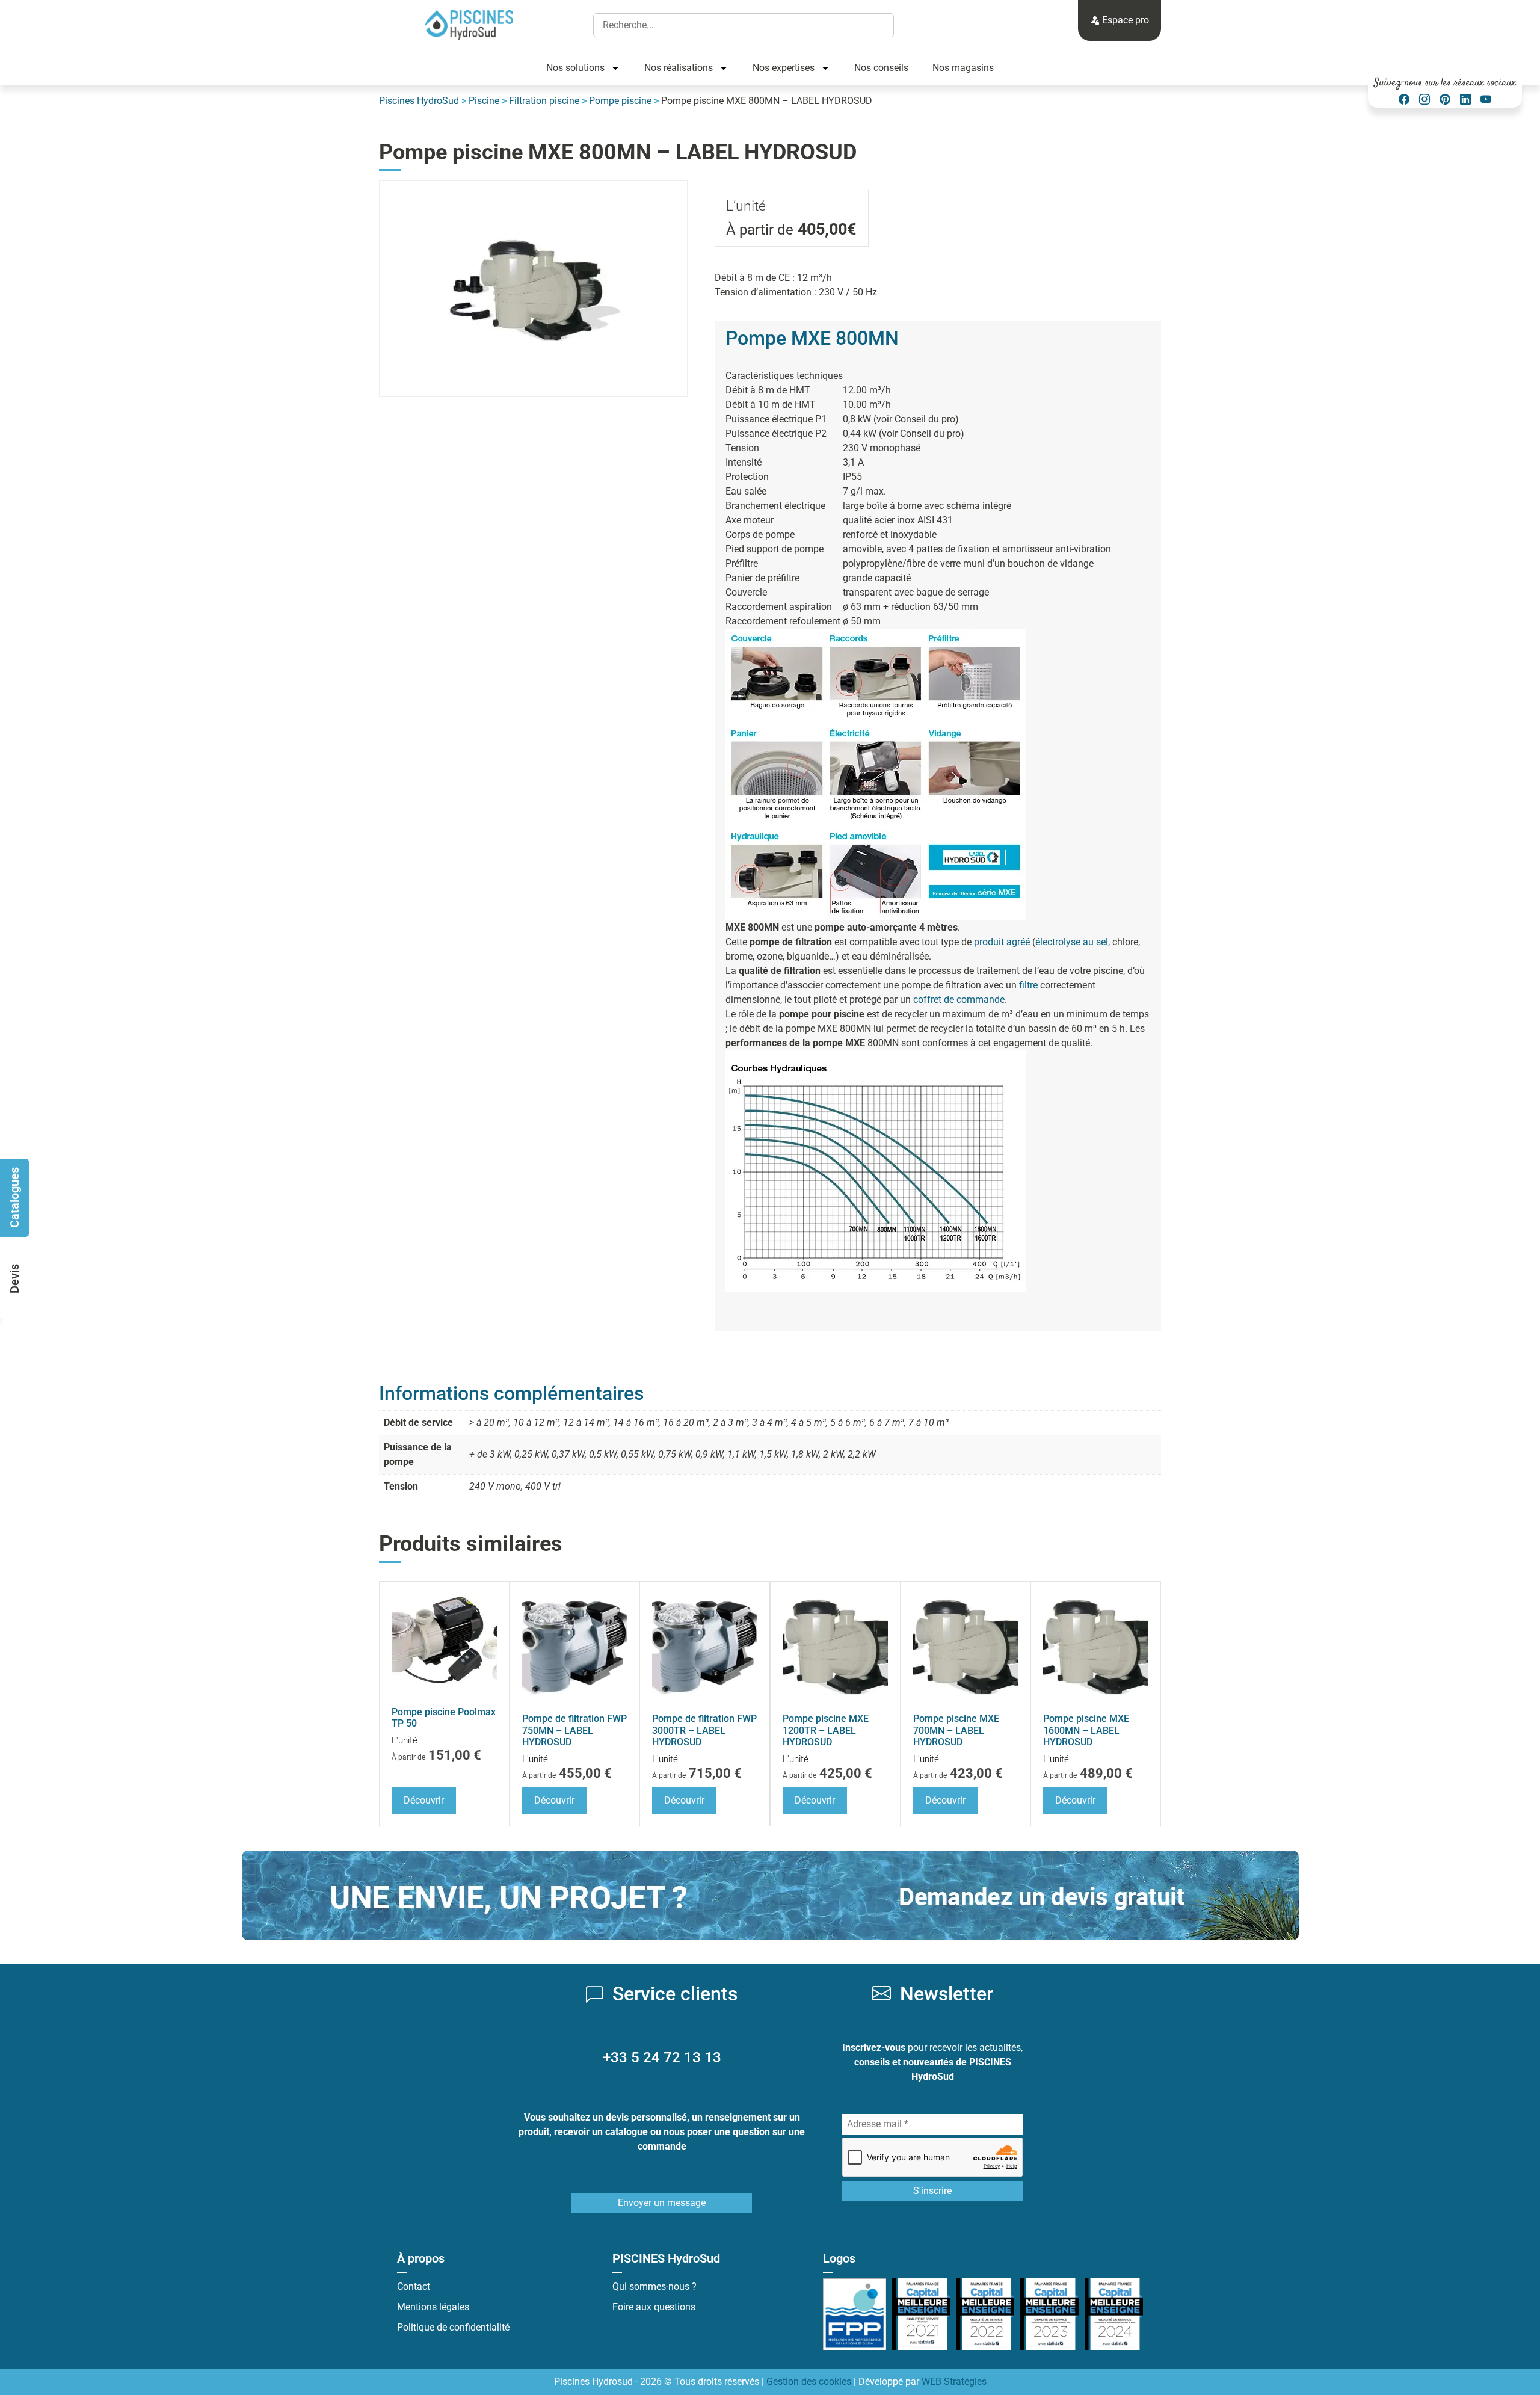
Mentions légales (433, 2307)
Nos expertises (784, 68)
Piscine (484, 101)
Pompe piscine (620, 101)
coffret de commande (959, 1000)
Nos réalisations (679, 68)
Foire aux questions (654, 2307)
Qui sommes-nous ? (654, 2286)
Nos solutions (575, 68)
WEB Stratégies (954, 2381)
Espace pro (1124, 20)
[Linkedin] (1465, 100)
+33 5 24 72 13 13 (662, 2057)
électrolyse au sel (1072, 942)
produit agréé (1002, 942)
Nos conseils (881, 68)
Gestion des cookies (809, 2381)
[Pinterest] (1445, 100)
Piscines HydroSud (419, 101)
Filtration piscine (544, 101)
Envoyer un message (662, 2203)
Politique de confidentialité (453, 2327)
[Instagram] (1424, 100)
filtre (1028, 985)
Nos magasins (963, 68)
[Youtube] (1486, 100)
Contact (414, 2286)
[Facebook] (1404, 100)
